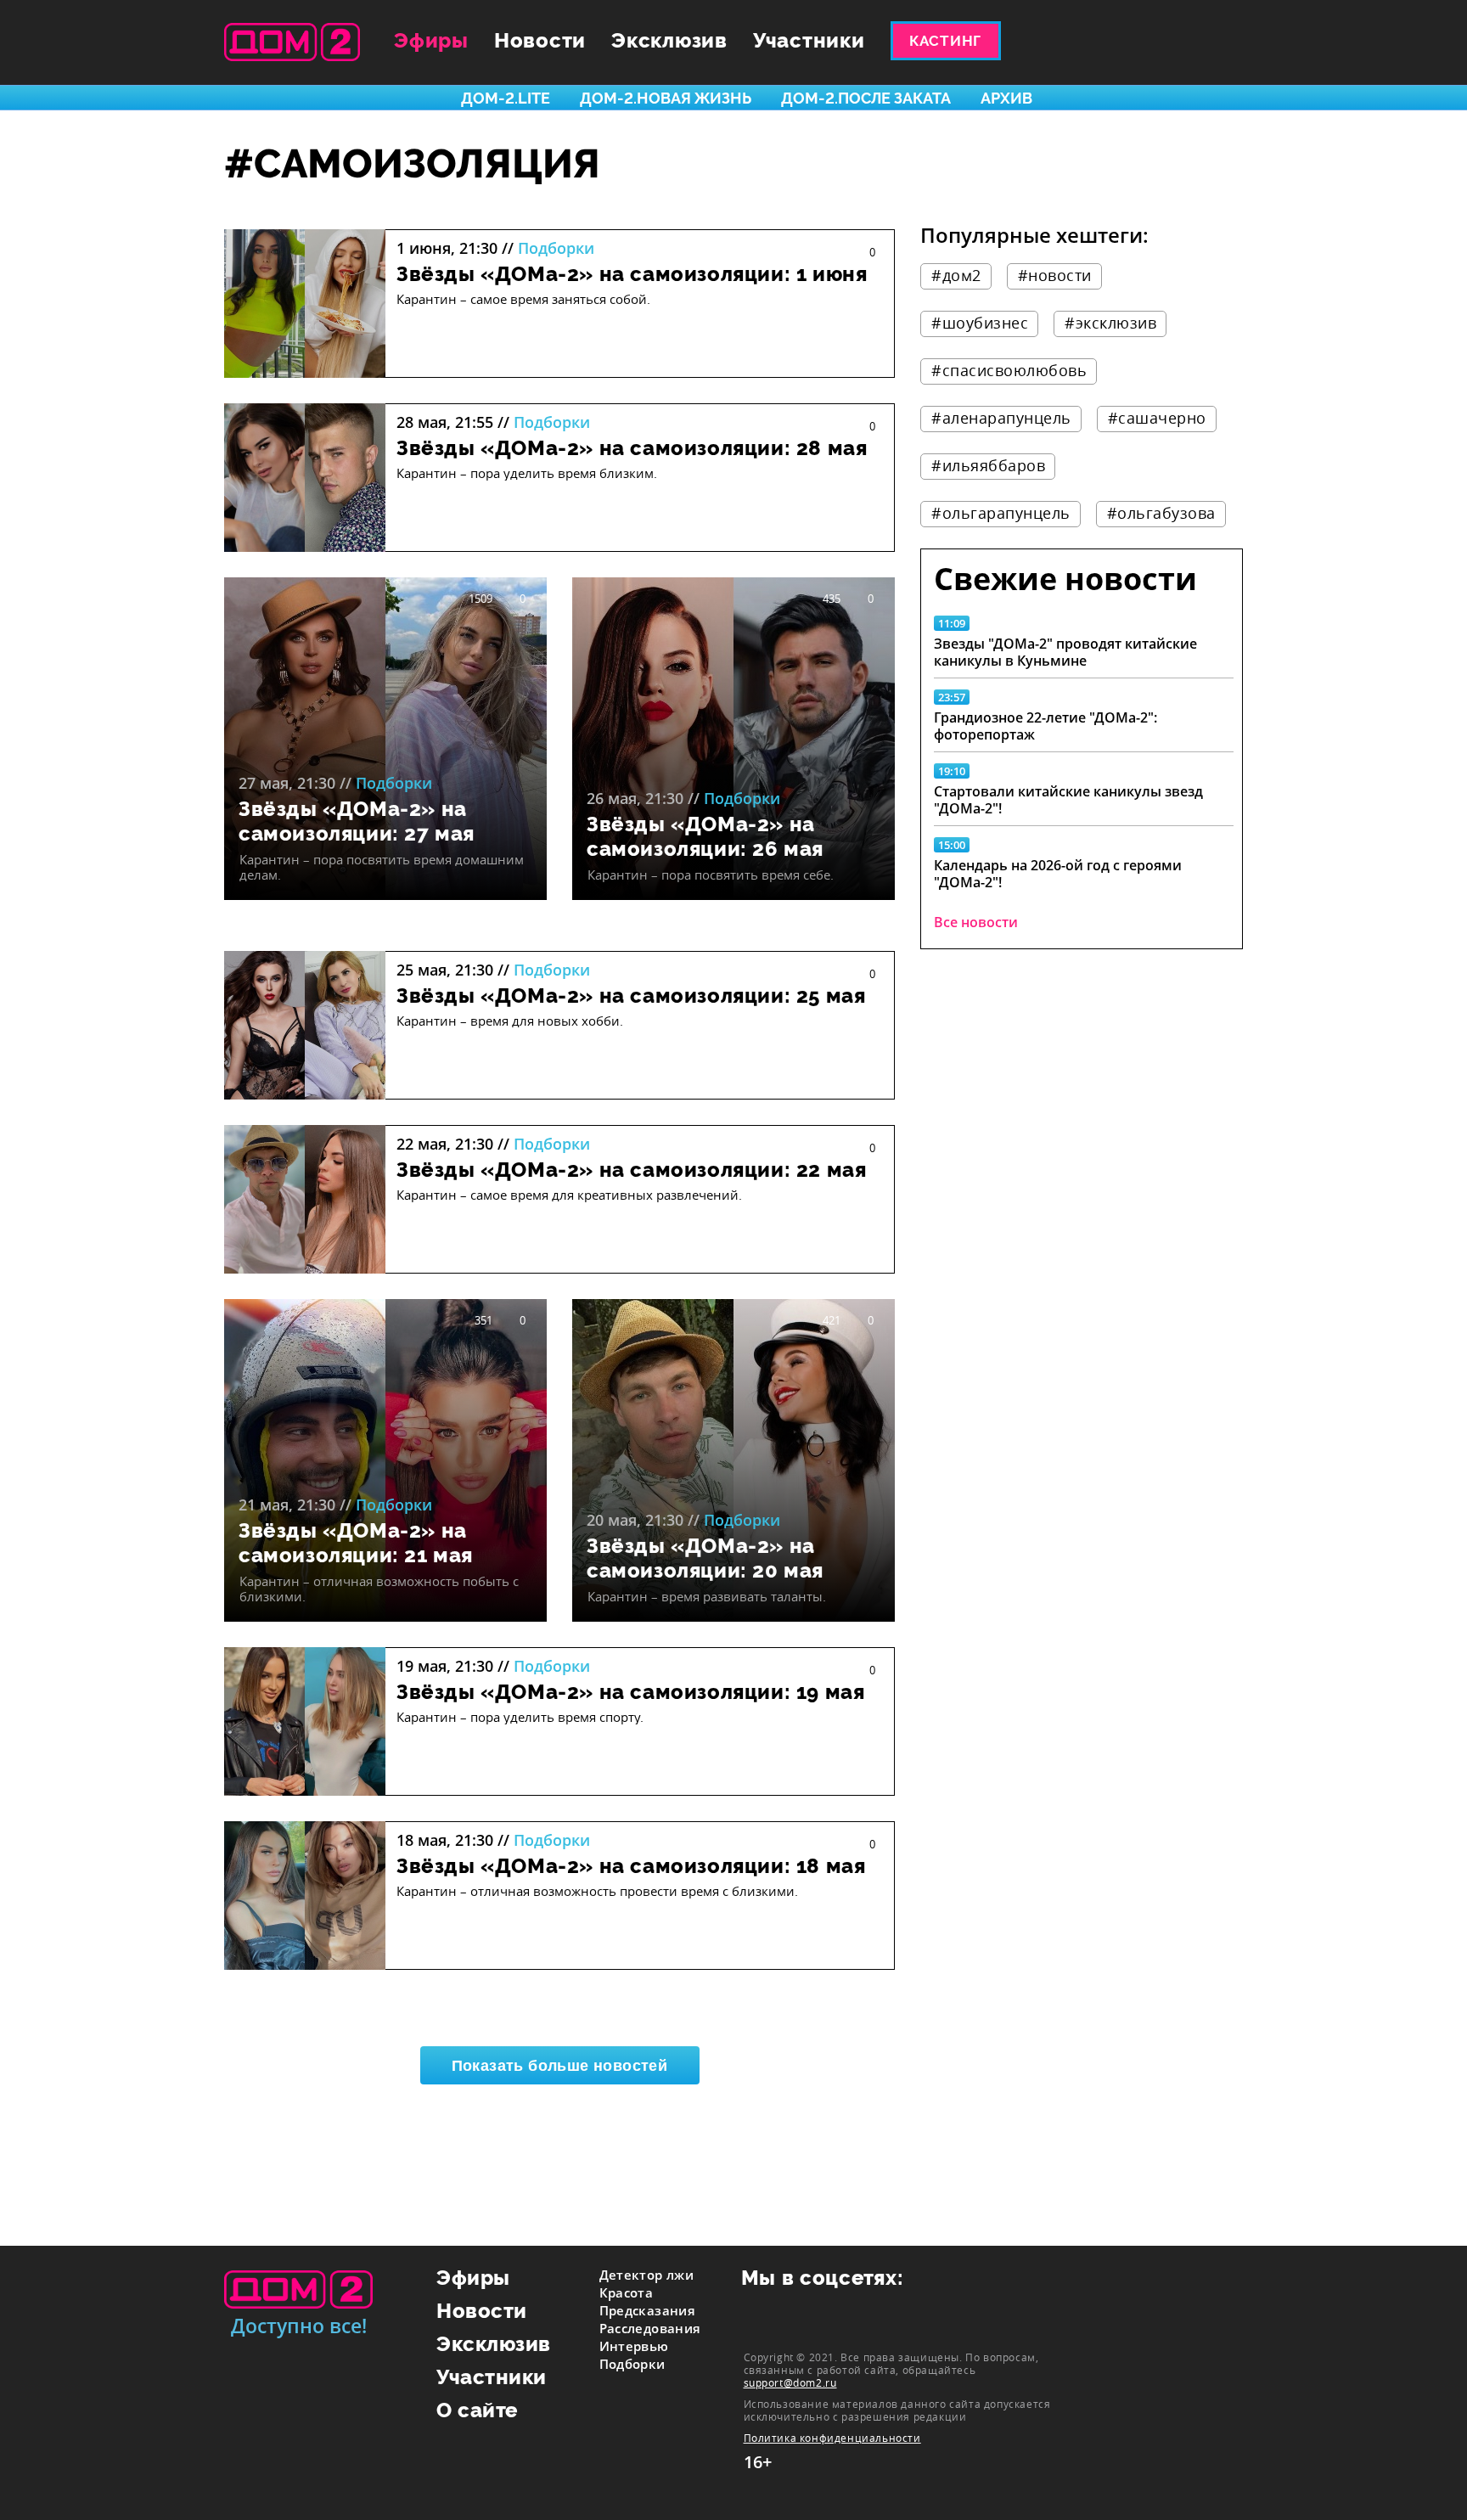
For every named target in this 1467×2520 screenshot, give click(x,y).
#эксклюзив (1110, 323)
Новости (540, 40)
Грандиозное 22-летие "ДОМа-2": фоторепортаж (1045, 726)
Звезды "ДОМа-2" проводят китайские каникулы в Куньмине (1065, 652)
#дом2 (956, 275)
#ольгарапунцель (1001, 513)
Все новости (976, 922)
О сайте (478, 2410)
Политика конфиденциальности (832, 2438)
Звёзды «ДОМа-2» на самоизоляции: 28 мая (632, 448)
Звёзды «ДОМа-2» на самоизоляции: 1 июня (632, 274)
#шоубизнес (980, 323)
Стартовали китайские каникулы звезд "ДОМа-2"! (1068, 800)
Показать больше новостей (560, 2066)
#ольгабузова (1161, 513)
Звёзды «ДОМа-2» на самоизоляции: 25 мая (631, 996)
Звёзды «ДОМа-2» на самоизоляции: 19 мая (630, 1692)
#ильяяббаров (988, 465)
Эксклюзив (669, 40)
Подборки (556, 248)
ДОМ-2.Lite (506, 98)
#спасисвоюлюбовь (1009, 370)
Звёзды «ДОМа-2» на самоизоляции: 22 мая (631, 1170)
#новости (1055, 275)
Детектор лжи (647, 2275)
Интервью (634, 2346)
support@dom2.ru (790, 2382)
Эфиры (431, 40)
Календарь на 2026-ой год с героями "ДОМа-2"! (1058, 874)
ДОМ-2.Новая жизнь (666, 98)
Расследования (650, 2328)
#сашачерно (1157, 418)
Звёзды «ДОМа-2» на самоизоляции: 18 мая (631, 1866)
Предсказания (648, 2310)
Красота (627, 2292)
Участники (809, 40)
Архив (1006, 98)
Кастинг (945, 41)
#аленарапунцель (1001, 418)
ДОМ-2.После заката (866, 98)
